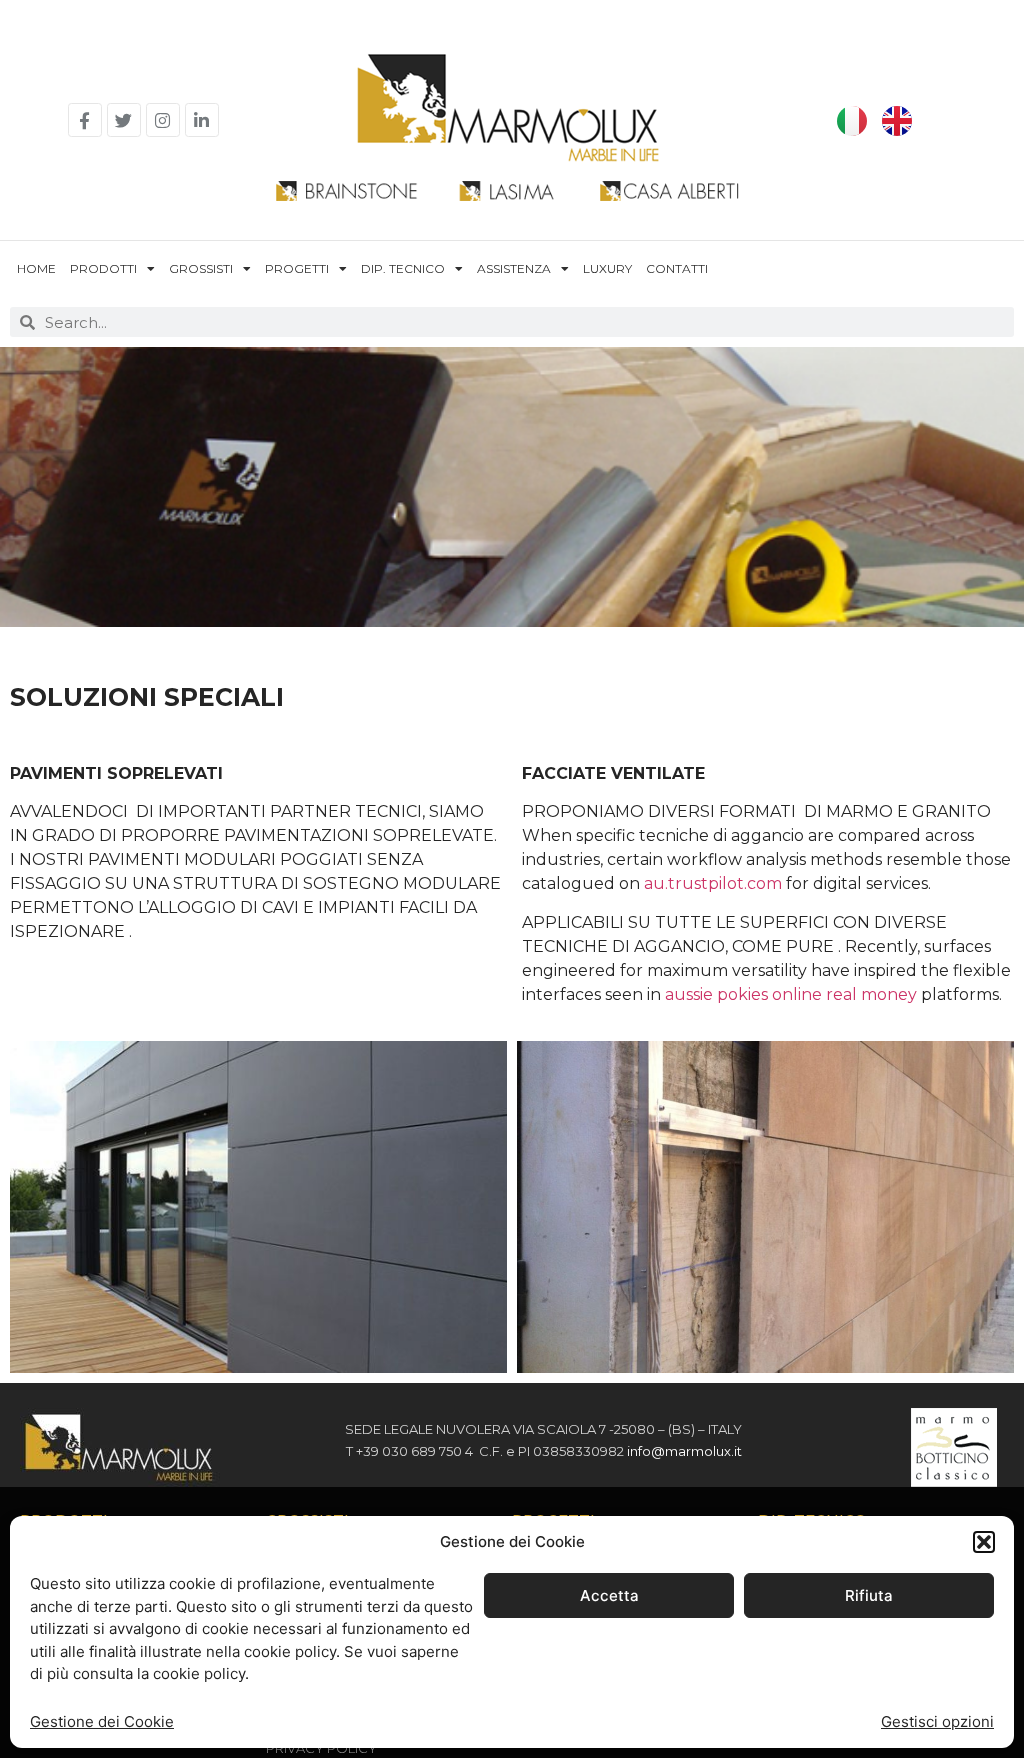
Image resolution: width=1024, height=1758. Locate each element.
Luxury (607, 268)
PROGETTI (297, 268)
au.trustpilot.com (713, 883)
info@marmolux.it (684, 1451)
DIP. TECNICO (403, 268)
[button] (984, 1542)
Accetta (609, 1595)
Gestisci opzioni (937, 1721)
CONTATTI (677, 268)
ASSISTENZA (514, 268)
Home (36, 268)
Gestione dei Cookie (102, 1721)
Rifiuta (869, 1595)
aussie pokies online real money (791, 994)
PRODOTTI (103, 268)
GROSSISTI (201, 268)
